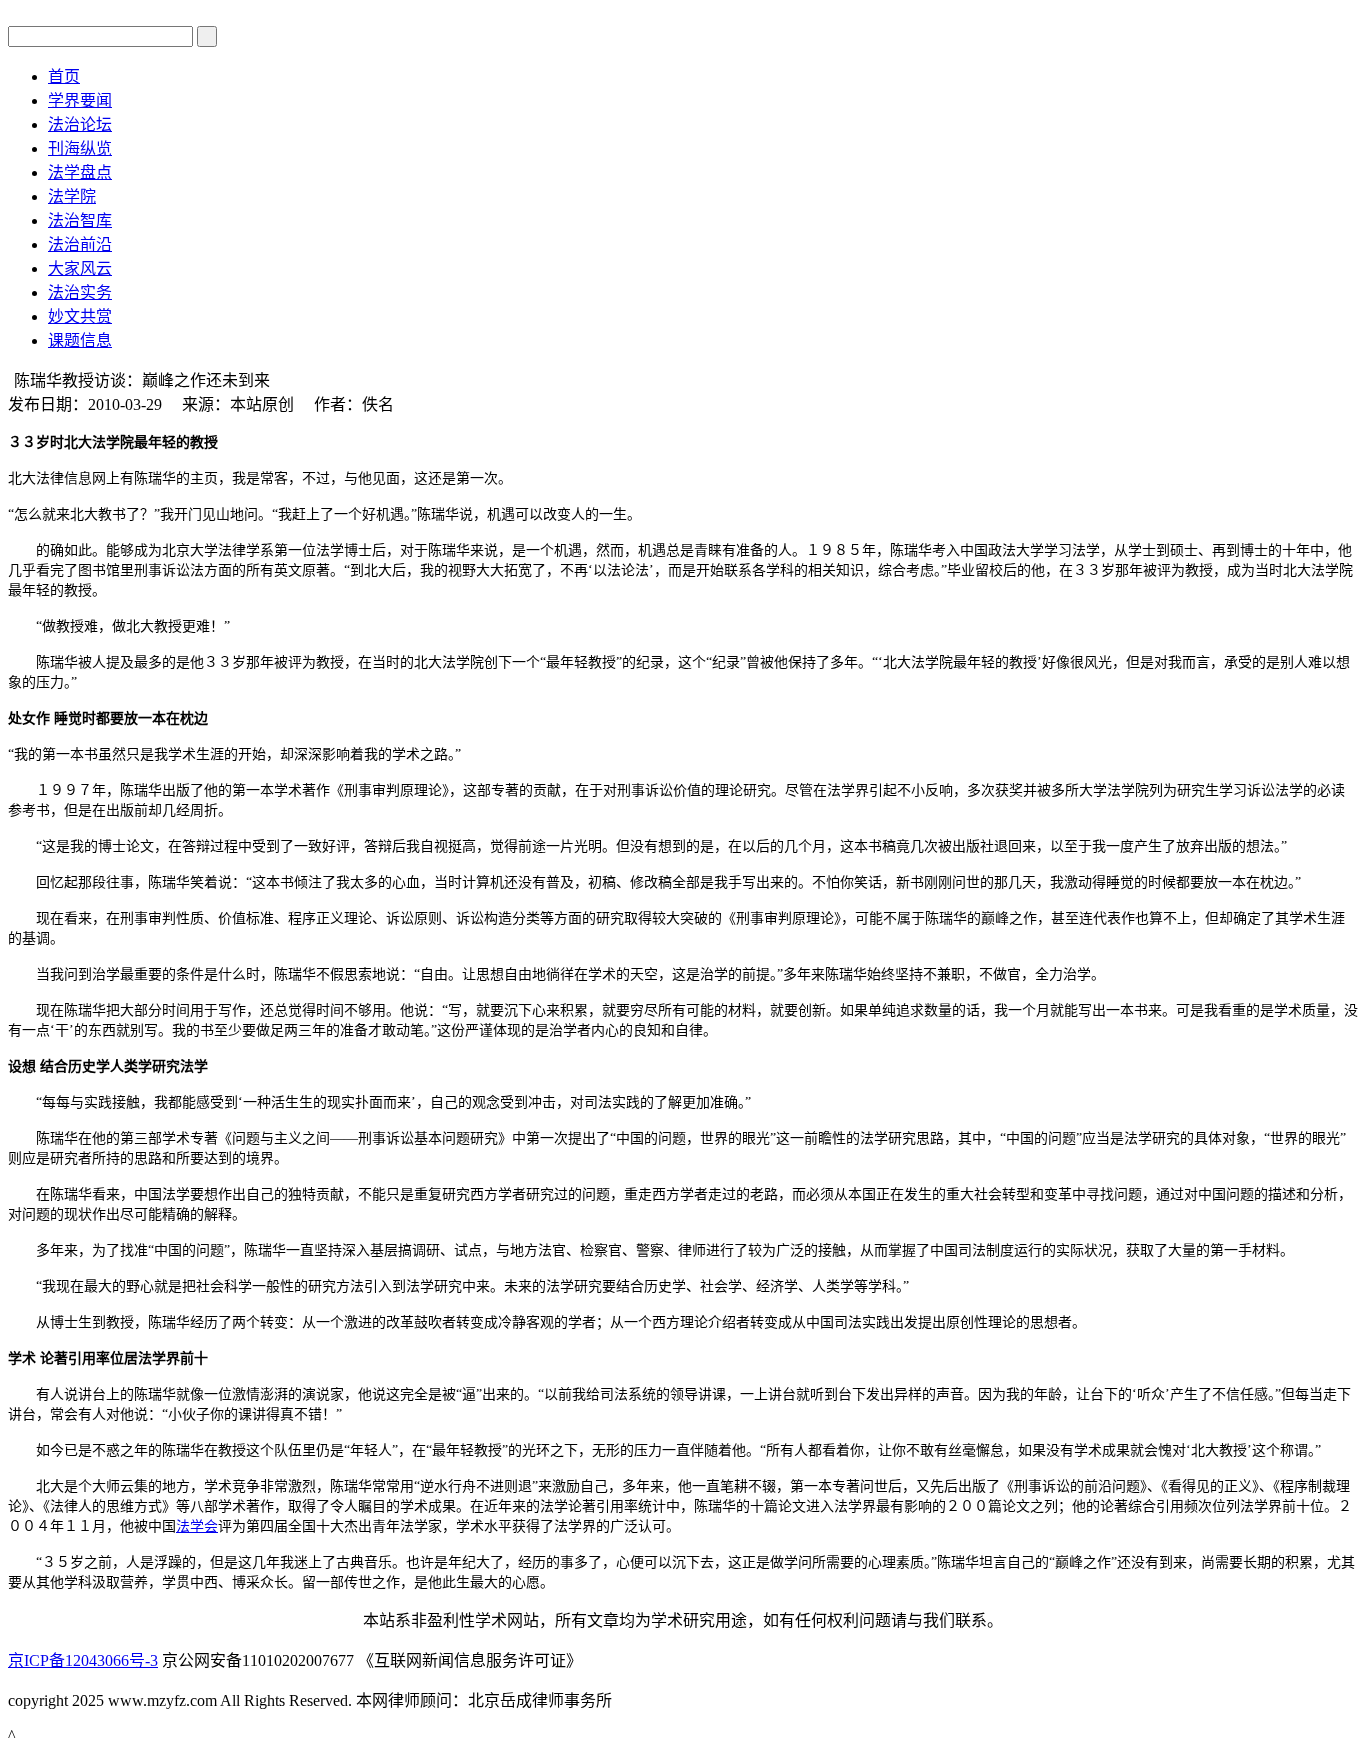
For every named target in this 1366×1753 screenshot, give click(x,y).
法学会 (197, 1526)
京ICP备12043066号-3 (83, 1660)
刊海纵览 (80, 148)
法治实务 (80, 292)
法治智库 (80, 220)
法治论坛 (80, 124)
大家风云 (80, 268)
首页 (64, 76)
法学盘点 (80, 172)
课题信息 (80, 340)
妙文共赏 (80, 316)
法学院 (72, 196)
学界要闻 (80, 100)
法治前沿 (80, 244)
